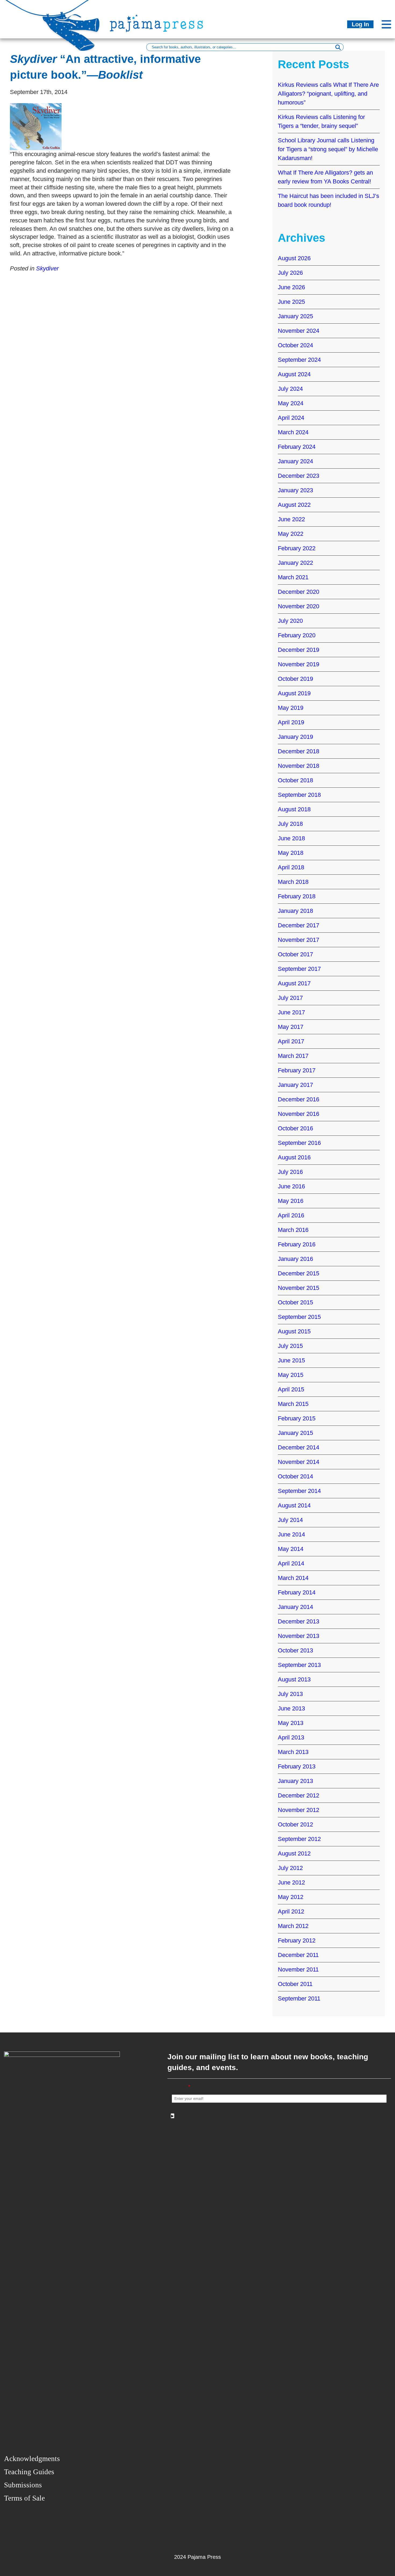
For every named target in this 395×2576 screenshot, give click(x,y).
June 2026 (291, 287)
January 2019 (295, 737)
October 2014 (295, 1476)
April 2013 (291, 1737)
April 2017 (291, 1041)
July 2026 (290, 273)
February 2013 (297, 1766)
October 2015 (295, 1302)
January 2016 (295, 1259)
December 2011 (298, 1955)
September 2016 (299, 1143)
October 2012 (295, 1824)
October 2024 (295, 345)
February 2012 (297, 1940)
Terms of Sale (24, 2498)
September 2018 (299, 795)
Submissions (23, 2485)
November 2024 (299, 331)
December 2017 (299, 925)
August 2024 (294, 374)
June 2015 (291, 1360)
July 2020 (290, 621)
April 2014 (291, 1563)
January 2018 (295, 911)
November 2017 (299, 940)
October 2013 (295, 1650)
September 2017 (299, 969)
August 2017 (294, 983)
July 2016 (290, 1172)
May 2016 (291, 1201)
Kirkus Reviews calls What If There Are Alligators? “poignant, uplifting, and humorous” (328, 94)
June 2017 (291, 1012)
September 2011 (299, 1998)
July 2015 (290, 1346)
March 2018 (293, 882)
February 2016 (297, 1244)
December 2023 (299, 476)
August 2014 (294, 1505)
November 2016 (299, 1114)
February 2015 (297, 1418)
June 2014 (291, 1534)
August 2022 (294, 505)
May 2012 (291, 1897)
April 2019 (291, 722)
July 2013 (290, 1694)
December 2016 (299, 1099)
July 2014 (290, 1520)
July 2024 (290, 389)
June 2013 (291, 1708)
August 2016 (294, 1157)
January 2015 (295, 1433)
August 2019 (294, 693)
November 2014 (299, 1462)
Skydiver (47, 268)
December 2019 (299, 650)
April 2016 (291, 1215)
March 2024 (293, 432)
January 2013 (295, 1781)
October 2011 (295, 1984)
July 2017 (290, 998)
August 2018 (294, 809)
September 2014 (299, 1491)
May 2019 (291, 708)
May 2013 (291, 1723)
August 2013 (294, 1679)
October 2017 (295, 954)
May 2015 (291, 1375)
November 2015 (299, 1288)
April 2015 (291, 1389)
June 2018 (291, 838)
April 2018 (291, 867)
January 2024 (295, 461)
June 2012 (291, 1882)
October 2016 (295, 1128)
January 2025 (295, 316)
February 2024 (297, 447)
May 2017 (291, 1027)
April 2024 (291, 418)
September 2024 (299, 360)
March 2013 (293, 1752)
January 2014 (295, 1607)
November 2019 (299, 664)
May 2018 (291, 853)
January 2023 (295, 490)
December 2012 (299, 1795)
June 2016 (291, 1186)
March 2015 (293, 1404)
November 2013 (299, 1636)
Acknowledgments (32, 2459)
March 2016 (293, 1230)
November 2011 (298, 1969)
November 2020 (299, 606)
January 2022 (295, 563)
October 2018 (295, 780)
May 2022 (291, 534)
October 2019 (295, 679)
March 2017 (293, 1056)
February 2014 (297, 1592)
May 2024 (291, 403)
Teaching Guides (29, 2472)
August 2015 (294, 1331)
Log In (360, 24)
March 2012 (293, 1926)
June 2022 (291, 519)
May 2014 (291, 1549)
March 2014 (293, 1578)
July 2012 (290, 1868)
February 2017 (297, 1070)
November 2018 (299, 766)
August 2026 (294, 258)
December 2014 (299, 1447)
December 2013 (299, 1621)
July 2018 (290, 824)
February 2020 (297, 635)
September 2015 (299, 1317)
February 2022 (297, 548)
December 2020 (299, 592)
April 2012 (291, 1911)
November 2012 (299, 1810)
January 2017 (295, 1085)
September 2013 (299, 1665)
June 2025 (291, 302)
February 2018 (297, 896)
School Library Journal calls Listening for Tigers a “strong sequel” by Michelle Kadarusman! (328, 149)
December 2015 (299, 1273)
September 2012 (299, 1839)
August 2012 (294, 1853)
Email (181, 2087)
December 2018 (299, 751)
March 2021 (293, 577)
